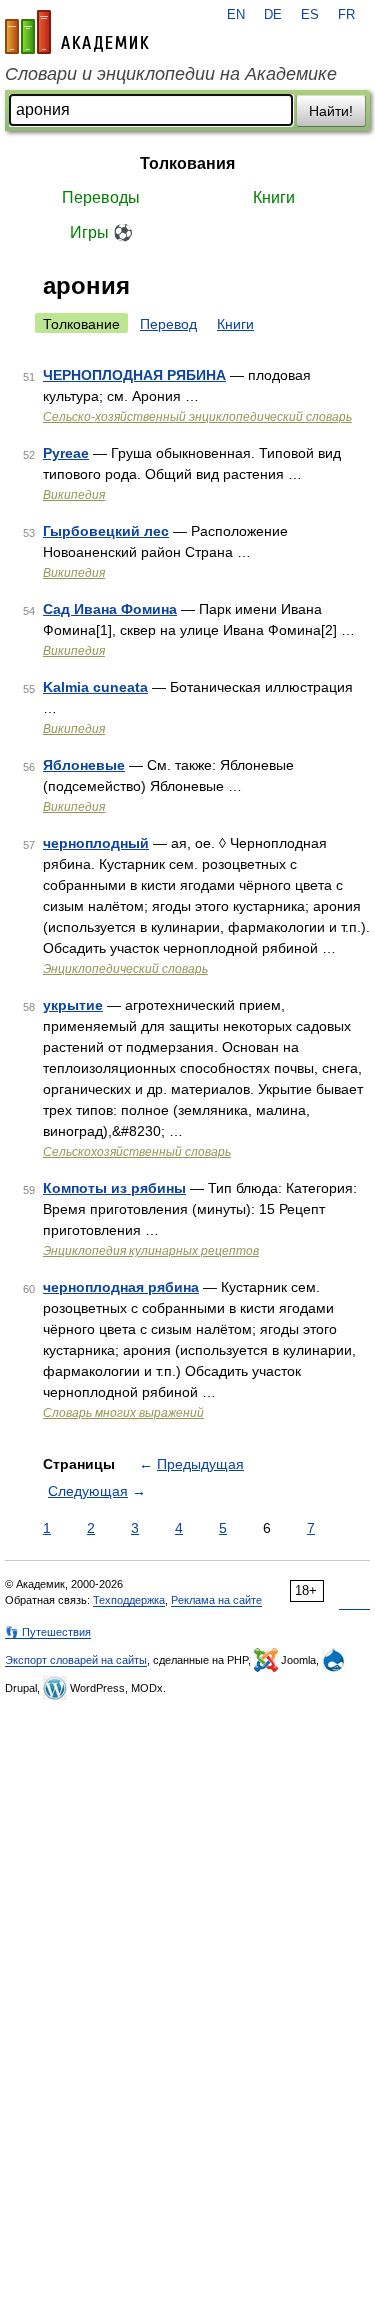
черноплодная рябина (121, 1287)
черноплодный (96, 843)
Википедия (74, 495)
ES (310, 15)
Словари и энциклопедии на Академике (171, 74)
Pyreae (66, 453)
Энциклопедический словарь (125, 969)
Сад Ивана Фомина (110, 609)
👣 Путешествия (48, 1632)
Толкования (187, 163)
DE (273, 15)
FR (346, 15)
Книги (274, 197)
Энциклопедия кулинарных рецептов (151, 1251)
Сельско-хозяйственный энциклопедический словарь (197, 417)
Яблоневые (84, 765)
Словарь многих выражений (123, 1413)
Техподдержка (129, 1600)
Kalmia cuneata (95, 687)
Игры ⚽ (101, 232)
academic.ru (77, 32)
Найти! (331, 111)
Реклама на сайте (216, 1600)
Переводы (101, 197)
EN (236, 15)
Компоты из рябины (114, 1188)
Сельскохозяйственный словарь (137, 1152)
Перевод (168, 324)
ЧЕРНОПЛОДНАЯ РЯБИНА (134, 375)
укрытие (73, 1005)
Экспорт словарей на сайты (76, 1660)
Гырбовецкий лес (106, 531)
